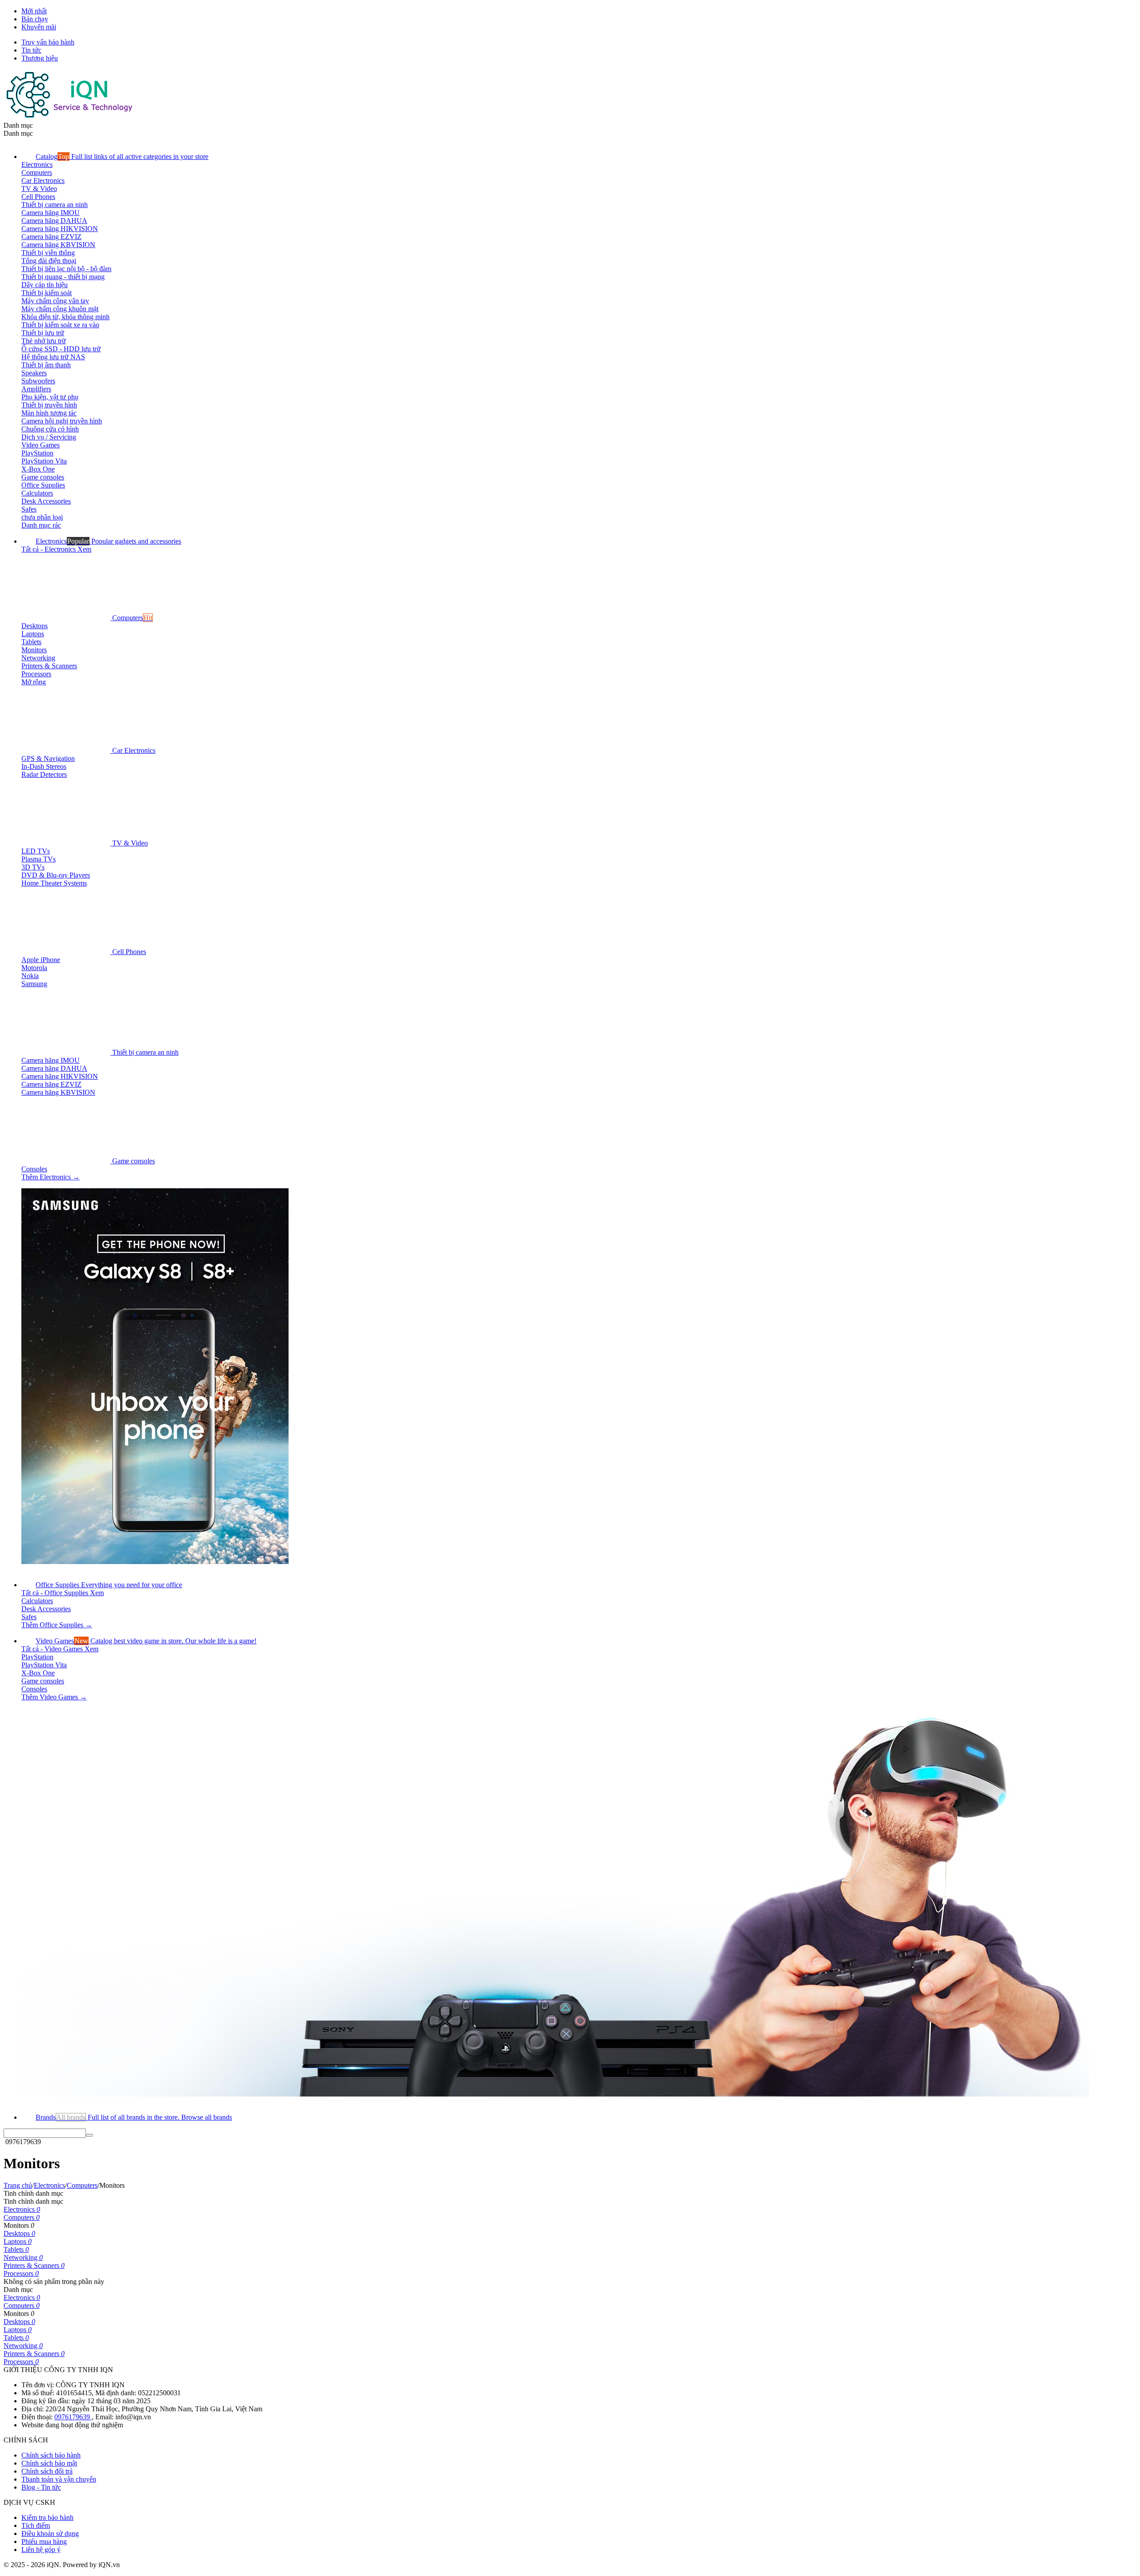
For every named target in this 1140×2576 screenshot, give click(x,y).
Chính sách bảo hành (51, 2455)
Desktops (19, 2233)
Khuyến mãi (39, 27)
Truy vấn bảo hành (48, 42)
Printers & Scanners (34, 2265)
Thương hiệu (40, 58)
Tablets (16, 2249)
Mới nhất (34, 11)
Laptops (18, 2241)
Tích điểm (36, 2525)
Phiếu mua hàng (44, 2541)
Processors (21, 2273)
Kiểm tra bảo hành (47, 2517)
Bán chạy (35, 19)
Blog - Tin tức (41, 2487)
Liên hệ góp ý (41, 2550)
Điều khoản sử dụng (50, 2533)
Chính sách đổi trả (47, 2471)
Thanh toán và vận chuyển (59, 2479)
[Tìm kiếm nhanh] (90, 2135)
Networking (23, 2257)
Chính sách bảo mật (49, 2463)
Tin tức (31, 50)
